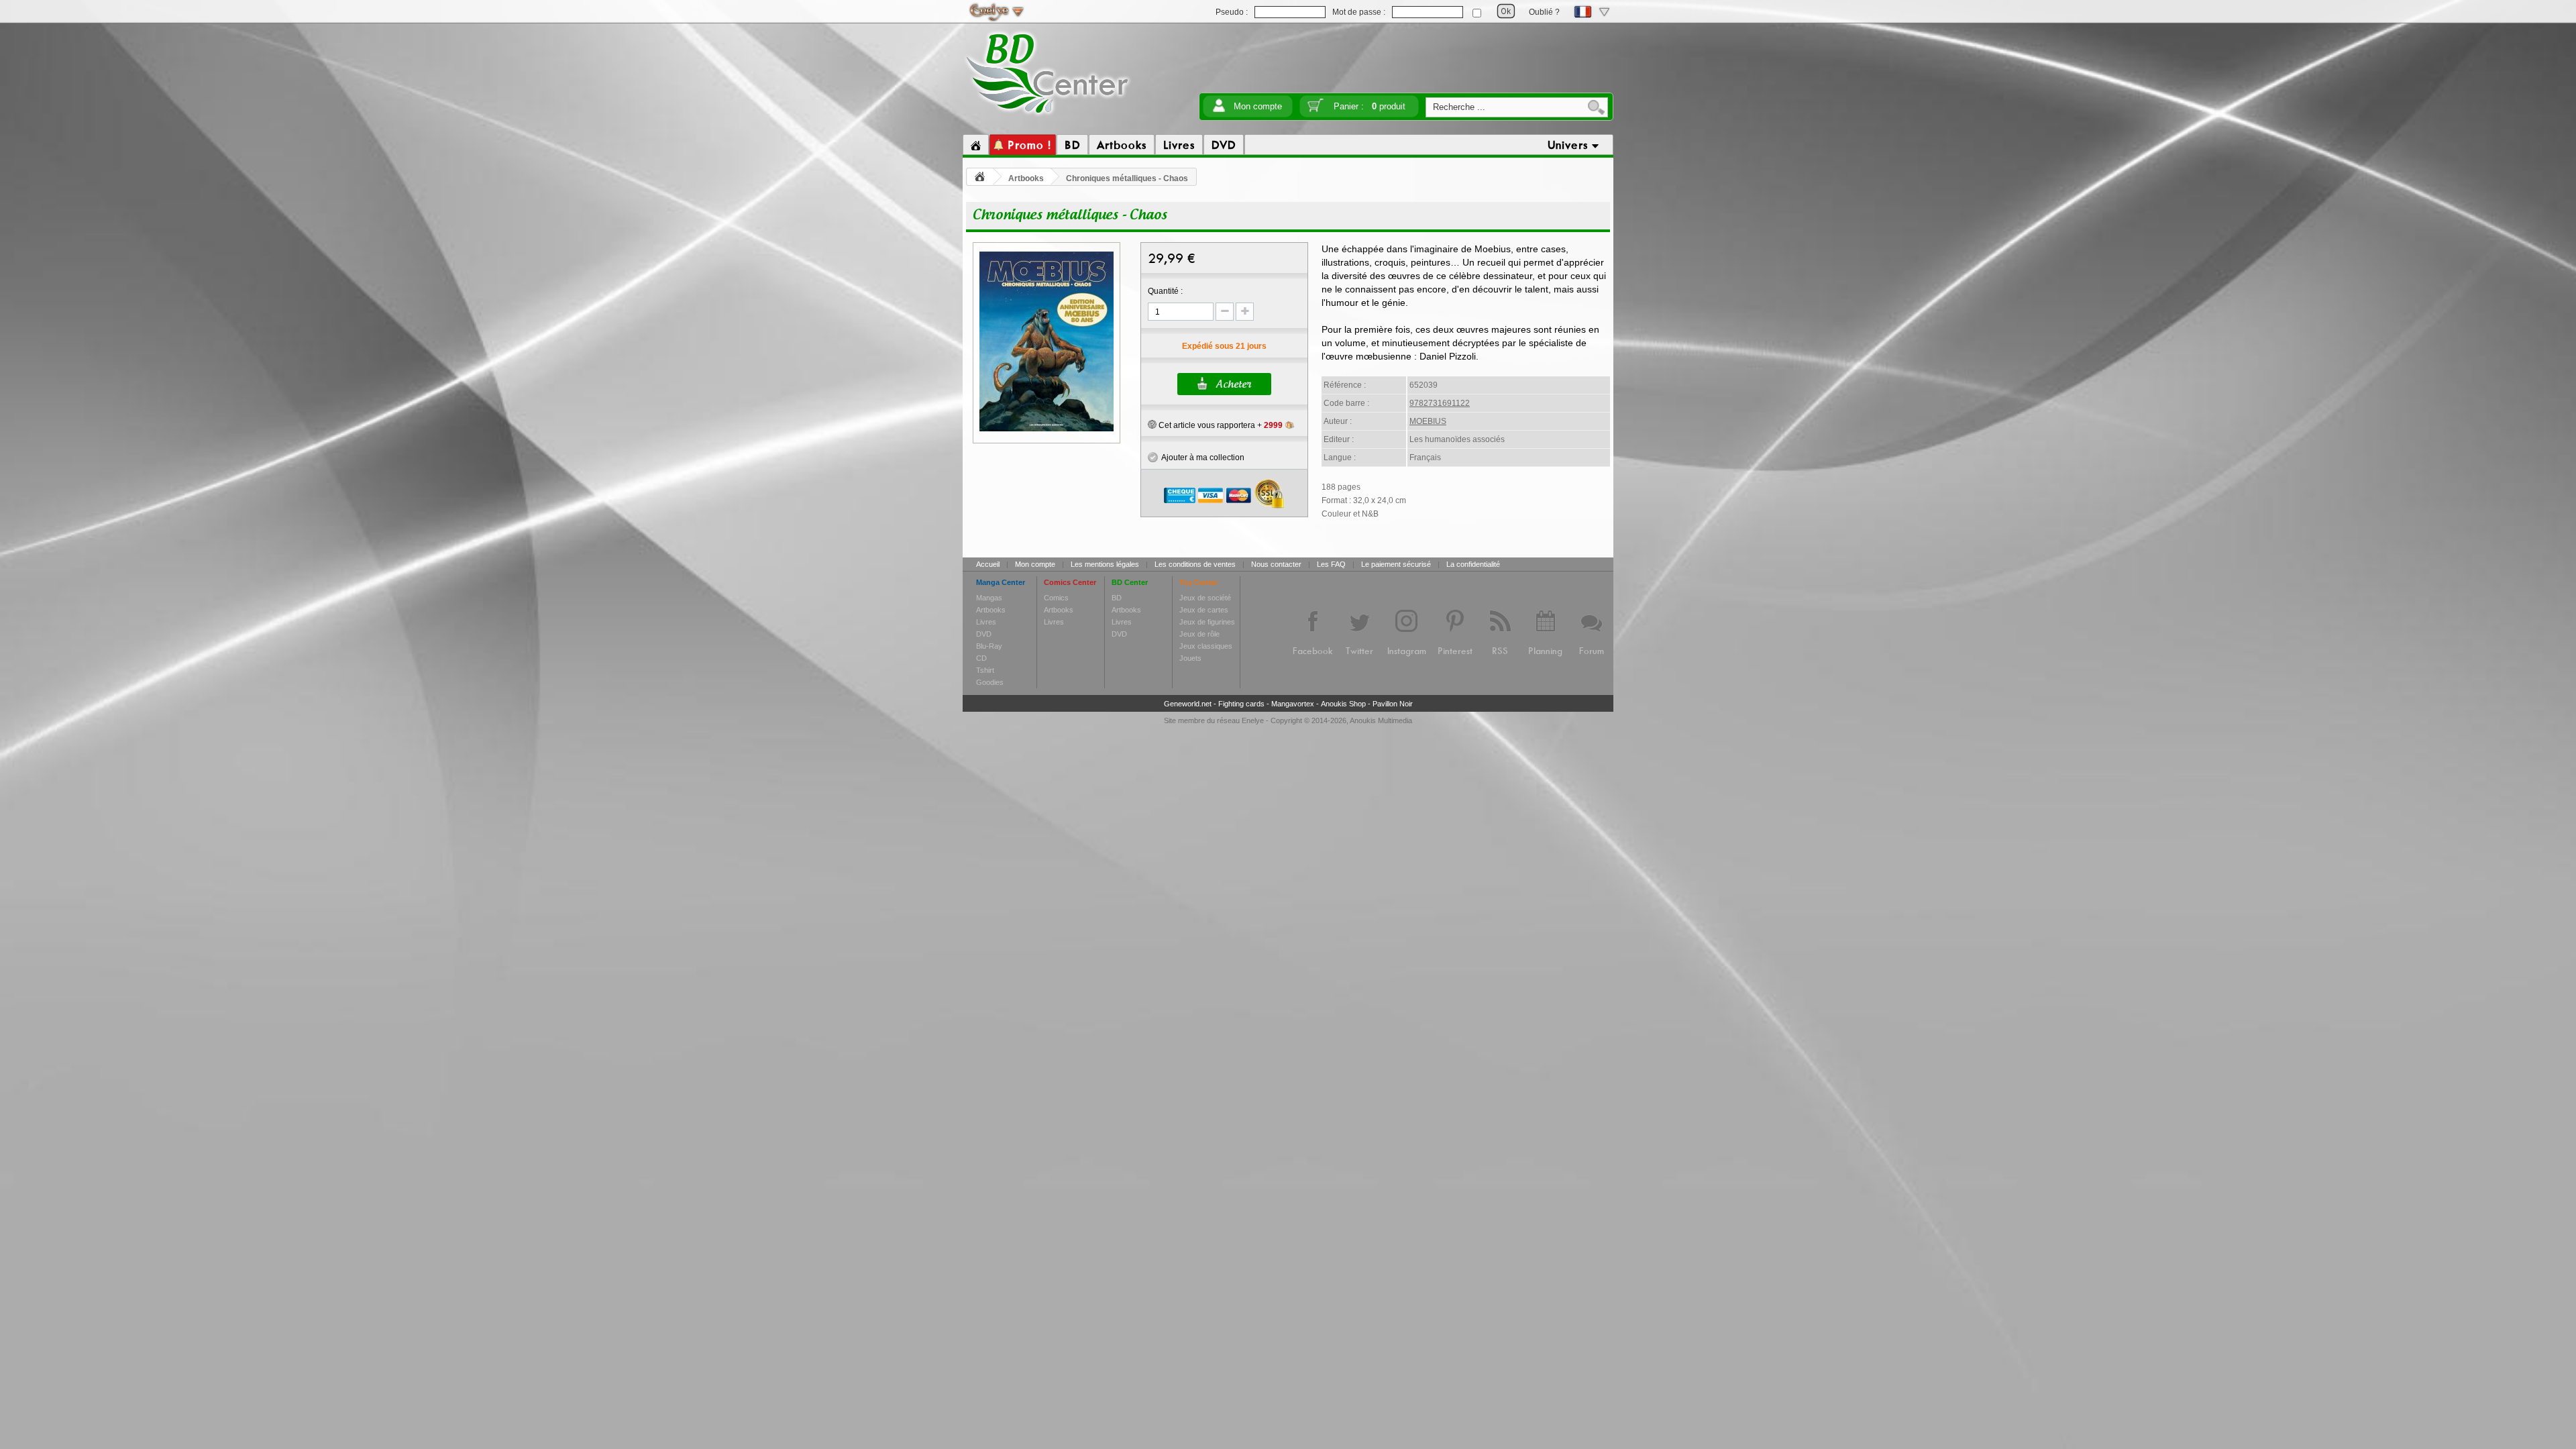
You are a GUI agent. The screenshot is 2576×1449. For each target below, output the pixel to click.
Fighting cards (1241, 704)
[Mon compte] (1219, 110)
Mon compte (1258, 106)
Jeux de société (1205, 598)
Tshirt (985, 670)
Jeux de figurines (1207, 622)
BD (1117, 598)
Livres (986, 622)
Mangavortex (1293, 704)
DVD (984, 634)
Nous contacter (1276, 564)
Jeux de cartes (1204, 610)
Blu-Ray (989, 646)
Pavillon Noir (1393, 704)
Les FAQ (1331, 564)
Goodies (990, 682)
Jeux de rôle (1199, 634)
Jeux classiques (1206, 646)
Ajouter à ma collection (1201, 458)
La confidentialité (1473, 564)
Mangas (989, 598)
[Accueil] (976, 145)
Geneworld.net (1188, 704)
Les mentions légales (1105, 564)
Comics (1056, 598)
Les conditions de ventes (1195, 564)
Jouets (1190, 658)
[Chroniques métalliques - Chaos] (1046, 429)
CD (981, 658)
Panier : (1370, 106)
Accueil (988, 564)
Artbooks (1026, 178)
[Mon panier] (1316, 110)
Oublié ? (1544, 12)
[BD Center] (1048, 116)
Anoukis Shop (1343, 704)
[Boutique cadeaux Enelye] (1152, 425)
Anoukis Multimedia (1381, 720)
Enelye (1253, 720)
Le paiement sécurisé (1396, 564)
